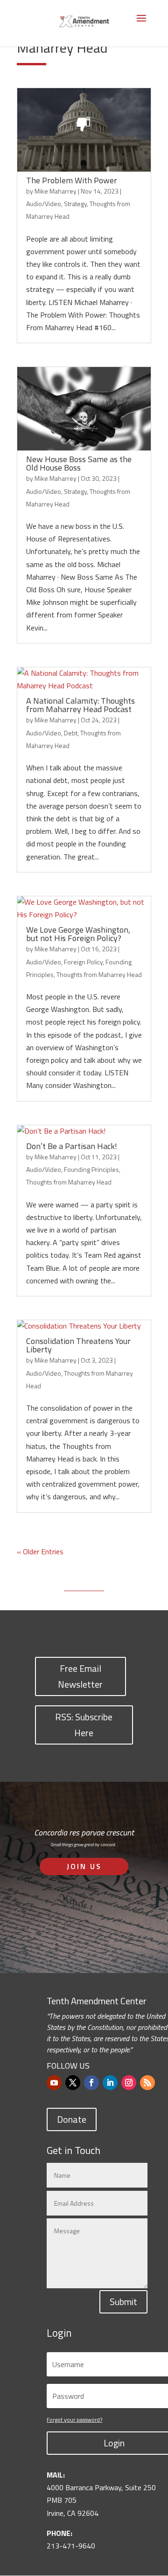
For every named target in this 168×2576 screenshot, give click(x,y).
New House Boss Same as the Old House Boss (79, 463)
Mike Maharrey (56, 191)
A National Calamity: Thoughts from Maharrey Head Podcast (80, 705)
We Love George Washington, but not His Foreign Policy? (78, 934)
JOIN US (84, 1866)
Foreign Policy (83, 962)
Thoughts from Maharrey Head (99, 974)
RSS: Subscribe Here (84, 1725)
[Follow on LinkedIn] (110, 2083)
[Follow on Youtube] (54, 2083)
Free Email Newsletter (80, 1676)
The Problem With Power (72, 180)
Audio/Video (44, 204)
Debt (71, 733)
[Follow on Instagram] (129, 2083)
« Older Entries (40, 1551)
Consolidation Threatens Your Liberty (78, 1345)
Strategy (75, 204)
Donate (72, 2119)
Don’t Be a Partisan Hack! (72, 1146)
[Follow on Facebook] (91, 2083)
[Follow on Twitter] (73, 2083)
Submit (123, 2302)
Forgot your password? (74, 2420)
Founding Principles (91, 1169)
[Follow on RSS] (147, 2083)
